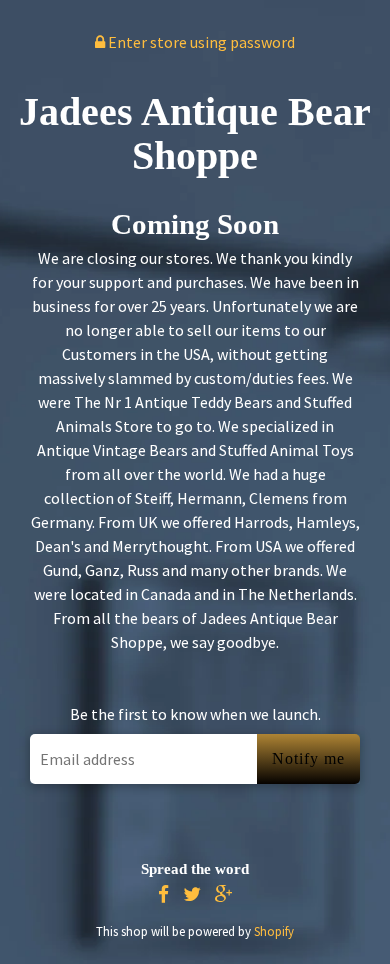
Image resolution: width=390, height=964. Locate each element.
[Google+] (224, 894)
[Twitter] (192, 894)
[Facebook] (163, 894)
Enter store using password (200, 42)
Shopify (274, 931)
